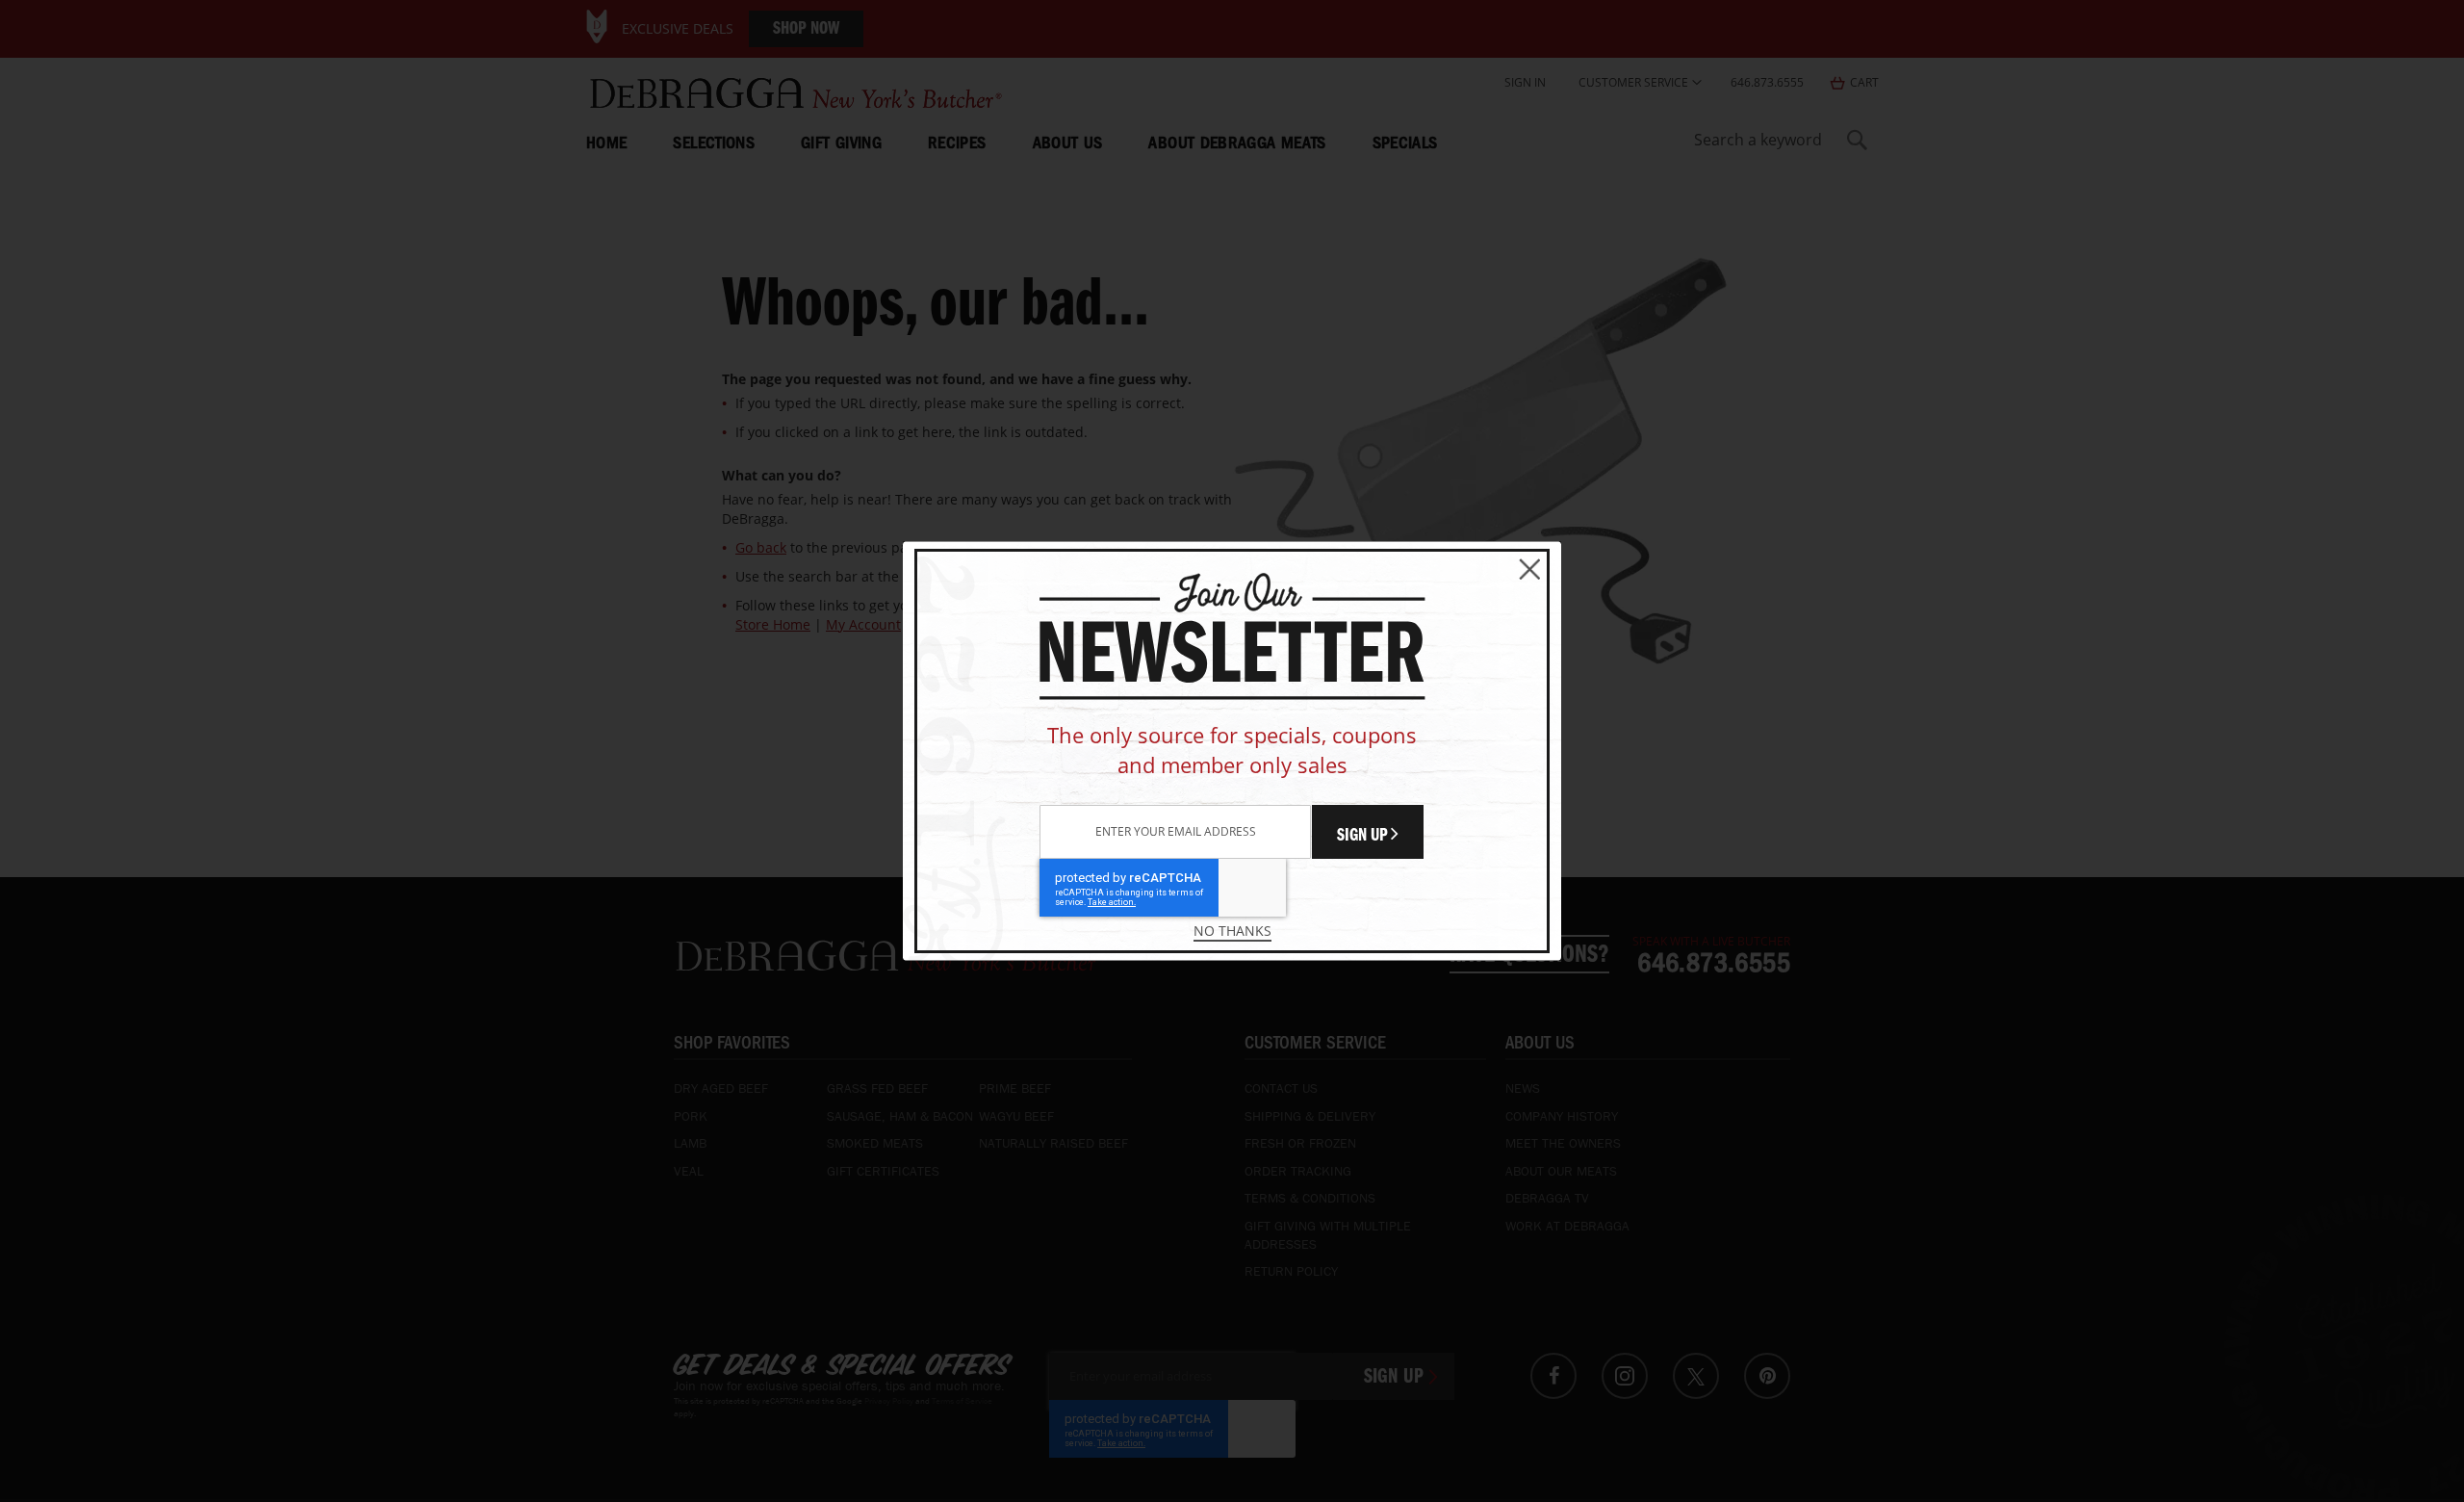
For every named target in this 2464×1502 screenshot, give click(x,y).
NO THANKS (1232, 931)
